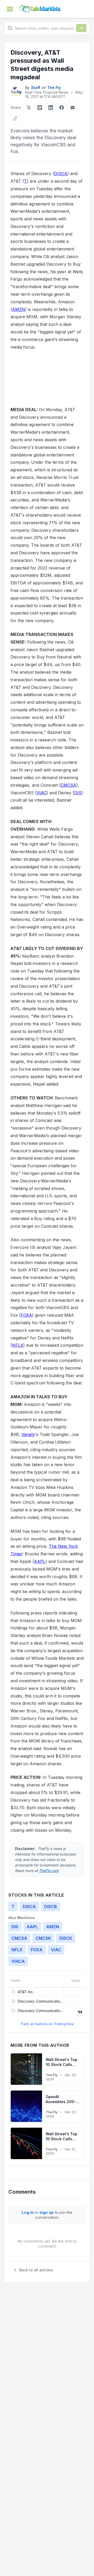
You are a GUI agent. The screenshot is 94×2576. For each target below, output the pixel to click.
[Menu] (10, 9)
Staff (36, 88)
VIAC (42, 793)
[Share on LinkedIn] (51, 108)
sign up (47, 2212)
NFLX (18, 1345)
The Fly (54, 88)
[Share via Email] (73, 108)
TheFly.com (49, 1871)
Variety (28, 1434)
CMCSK (43, 1938)
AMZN (19, 309)
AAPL (40, 1561)
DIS (78, 793)
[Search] (81, 28)
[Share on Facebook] (62, 108)
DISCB (51, 1907)
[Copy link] (15, 119)
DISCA (61, 174)
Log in (28, 2212)
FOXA (26, 1315)
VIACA (18, 1961)
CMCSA (68, 785)
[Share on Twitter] (29, 108)
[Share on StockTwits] (40, 108)
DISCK (66, 1938)
